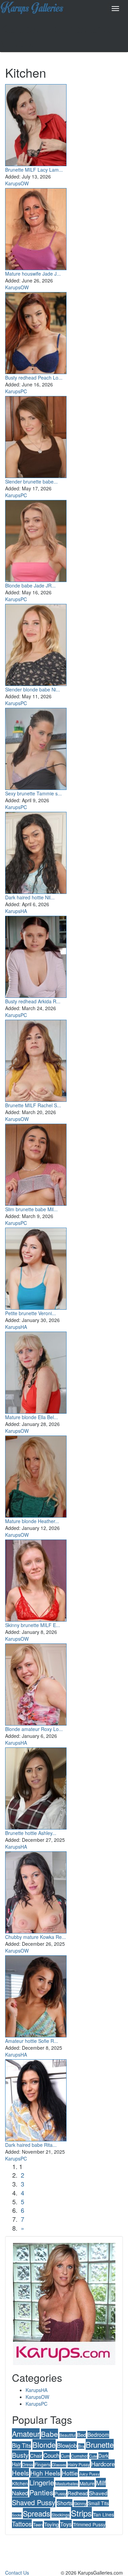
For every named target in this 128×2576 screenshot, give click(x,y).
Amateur (26, 2434)
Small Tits (98, 2503)
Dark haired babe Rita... (31, 2145)
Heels (20, 2473)
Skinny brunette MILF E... (33, 1625)
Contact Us (17, 2573)
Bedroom (98, 2434)
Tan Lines (104, 2514)
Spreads (37, 2513)
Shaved (98, 2493)
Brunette (100, 2444)
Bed (82, 2435)
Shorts (65, 2503)
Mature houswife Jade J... (33, 274)
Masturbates (67, 2483)
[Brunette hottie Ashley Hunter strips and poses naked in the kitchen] (36, 1787)
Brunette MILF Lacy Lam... (34, 170)
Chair (36, 2455)
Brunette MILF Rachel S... (33, 1105)
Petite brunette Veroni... (31, 1313)
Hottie (70, 2473)
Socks (17, 2515)
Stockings (61, 2515)
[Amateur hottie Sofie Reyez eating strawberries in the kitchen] (36, 1995)
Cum (65, 2456)
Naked (20, 2493)
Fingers (42, 2464)
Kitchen (20, 2483)
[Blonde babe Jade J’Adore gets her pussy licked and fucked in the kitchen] (36, 539)
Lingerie (42, 2482)
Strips (81, 2513)
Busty (20, 2455)
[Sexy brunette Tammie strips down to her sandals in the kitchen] (36, 747)
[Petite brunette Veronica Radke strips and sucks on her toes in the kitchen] (36, 1267)
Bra (81, 2446)
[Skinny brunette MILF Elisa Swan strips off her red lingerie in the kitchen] (36, 1579)
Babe (49, 2434)
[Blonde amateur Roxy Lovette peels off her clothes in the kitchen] (36, 1683)
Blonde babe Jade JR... (30, 585)
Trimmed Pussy (89, 2524)
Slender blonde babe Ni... (33, 689)
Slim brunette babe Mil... (31, 1209)
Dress (28, 2464)
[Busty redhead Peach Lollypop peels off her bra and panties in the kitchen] (36, 331)
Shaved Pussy (34, 2502)
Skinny (80, 2503)
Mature (87, 2483)
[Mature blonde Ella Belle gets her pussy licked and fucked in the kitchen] (36, 1371)
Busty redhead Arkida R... (33, 1001)
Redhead (78, 2493)
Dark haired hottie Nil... (30, 897)
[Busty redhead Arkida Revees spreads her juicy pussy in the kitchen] (36, 955)
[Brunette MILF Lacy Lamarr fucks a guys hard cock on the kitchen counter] (36, 123)
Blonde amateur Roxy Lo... (34, 1729)
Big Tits (22, 2445)
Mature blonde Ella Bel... (32, 1417)
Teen (38, 2525)
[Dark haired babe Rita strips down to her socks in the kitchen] (36, 2099)
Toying (51, 2524)
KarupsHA (16, 911)
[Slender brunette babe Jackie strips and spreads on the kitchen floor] (36, 435)
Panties (41, 2492)
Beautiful (68, 2435)
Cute (93, 2456)
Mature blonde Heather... (32, 1521)
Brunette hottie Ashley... (31, 1833)
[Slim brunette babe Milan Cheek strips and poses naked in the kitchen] (36, 1163)
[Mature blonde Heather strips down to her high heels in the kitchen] (36, 1475)
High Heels (45, 2473)
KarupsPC (16, 391)
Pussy (60, 2493)
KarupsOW (17, 183)
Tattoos (22, 2524)
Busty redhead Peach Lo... (34, 378)
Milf (101, 2482)
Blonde (44, 2445)
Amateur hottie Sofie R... (32, 2041)
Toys (66, 2524)
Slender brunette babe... (31, 481)
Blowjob (67, 2445)
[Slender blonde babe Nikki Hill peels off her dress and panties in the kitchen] (36, 643)
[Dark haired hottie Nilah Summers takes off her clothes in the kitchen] (36, 851)
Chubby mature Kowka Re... (35, 1937)
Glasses (59, 2465)
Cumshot (79, 2456)
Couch (51, 2455)
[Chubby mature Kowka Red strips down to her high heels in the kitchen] (36, 1891)
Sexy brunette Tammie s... (33, 793)
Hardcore (103, 2464)
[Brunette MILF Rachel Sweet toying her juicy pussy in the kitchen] (36, 1059)
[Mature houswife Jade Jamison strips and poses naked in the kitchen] (36, 227)
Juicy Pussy (89, 2474)
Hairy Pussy (79, 2464)
